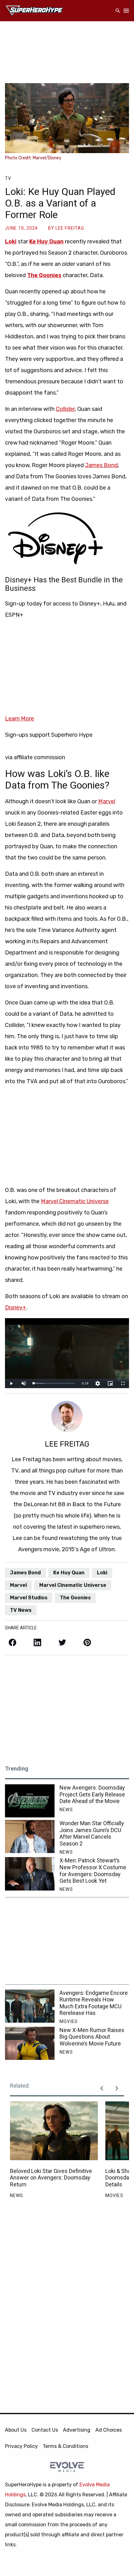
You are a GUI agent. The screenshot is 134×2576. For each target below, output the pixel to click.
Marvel (107, 801)
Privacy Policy (21, 2446)
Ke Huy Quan (46, 242)
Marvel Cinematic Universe (75, 1201)
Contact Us (45, 2430)
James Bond (101, 465)
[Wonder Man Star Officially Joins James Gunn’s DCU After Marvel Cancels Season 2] (30, 1836)
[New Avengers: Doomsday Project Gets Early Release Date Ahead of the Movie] (30, 1801)
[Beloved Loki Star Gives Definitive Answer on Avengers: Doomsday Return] (54, 2131)
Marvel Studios (29, 1598)
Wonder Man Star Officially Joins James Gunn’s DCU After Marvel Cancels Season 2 (92, 1833)
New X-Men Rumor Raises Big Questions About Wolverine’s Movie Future (92, 2037)
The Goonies (44, 275)
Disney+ (16, 1308)
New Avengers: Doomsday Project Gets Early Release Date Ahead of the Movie (92, 1794)
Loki (11, 242)
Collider (65, 409)
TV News (21, 1610)
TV (8, 178)
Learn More (19, 719)
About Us (16, 2430)
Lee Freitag (70, 228)
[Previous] (102, 2088)
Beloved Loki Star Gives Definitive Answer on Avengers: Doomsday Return (51, 2178)
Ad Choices (109, 2430)
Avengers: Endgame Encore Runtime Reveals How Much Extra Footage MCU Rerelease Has (94, 2003)
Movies (69, 2021)
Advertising (77, 2430)
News (66, 1810)
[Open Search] (118, 11)
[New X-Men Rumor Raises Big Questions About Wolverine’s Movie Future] (30, 2043)
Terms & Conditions (65, 2446)
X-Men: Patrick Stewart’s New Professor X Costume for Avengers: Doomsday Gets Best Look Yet (93, 1871)
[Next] (117, 2088)
